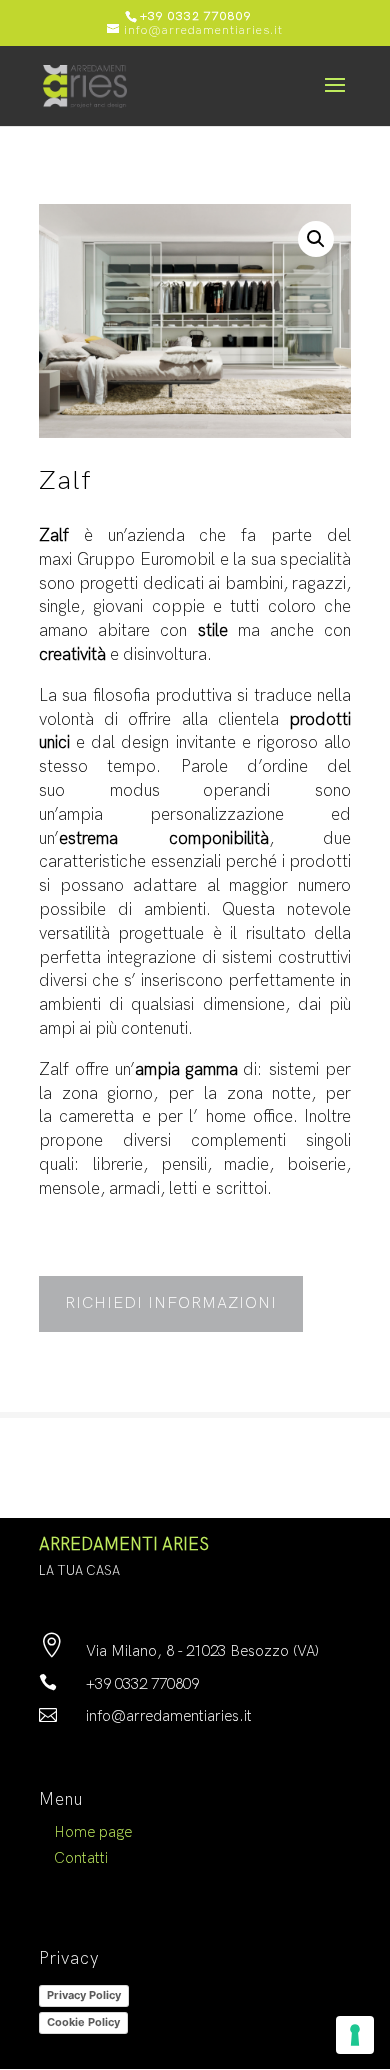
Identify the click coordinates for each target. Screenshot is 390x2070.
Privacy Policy (84, 1995)
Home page (93, 1832)
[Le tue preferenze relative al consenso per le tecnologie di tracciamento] (355, 2035)
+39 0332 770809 (196, 16)
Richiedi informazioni (171, 1303)
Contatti (81, 1858)
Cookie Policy (83, 2022)
